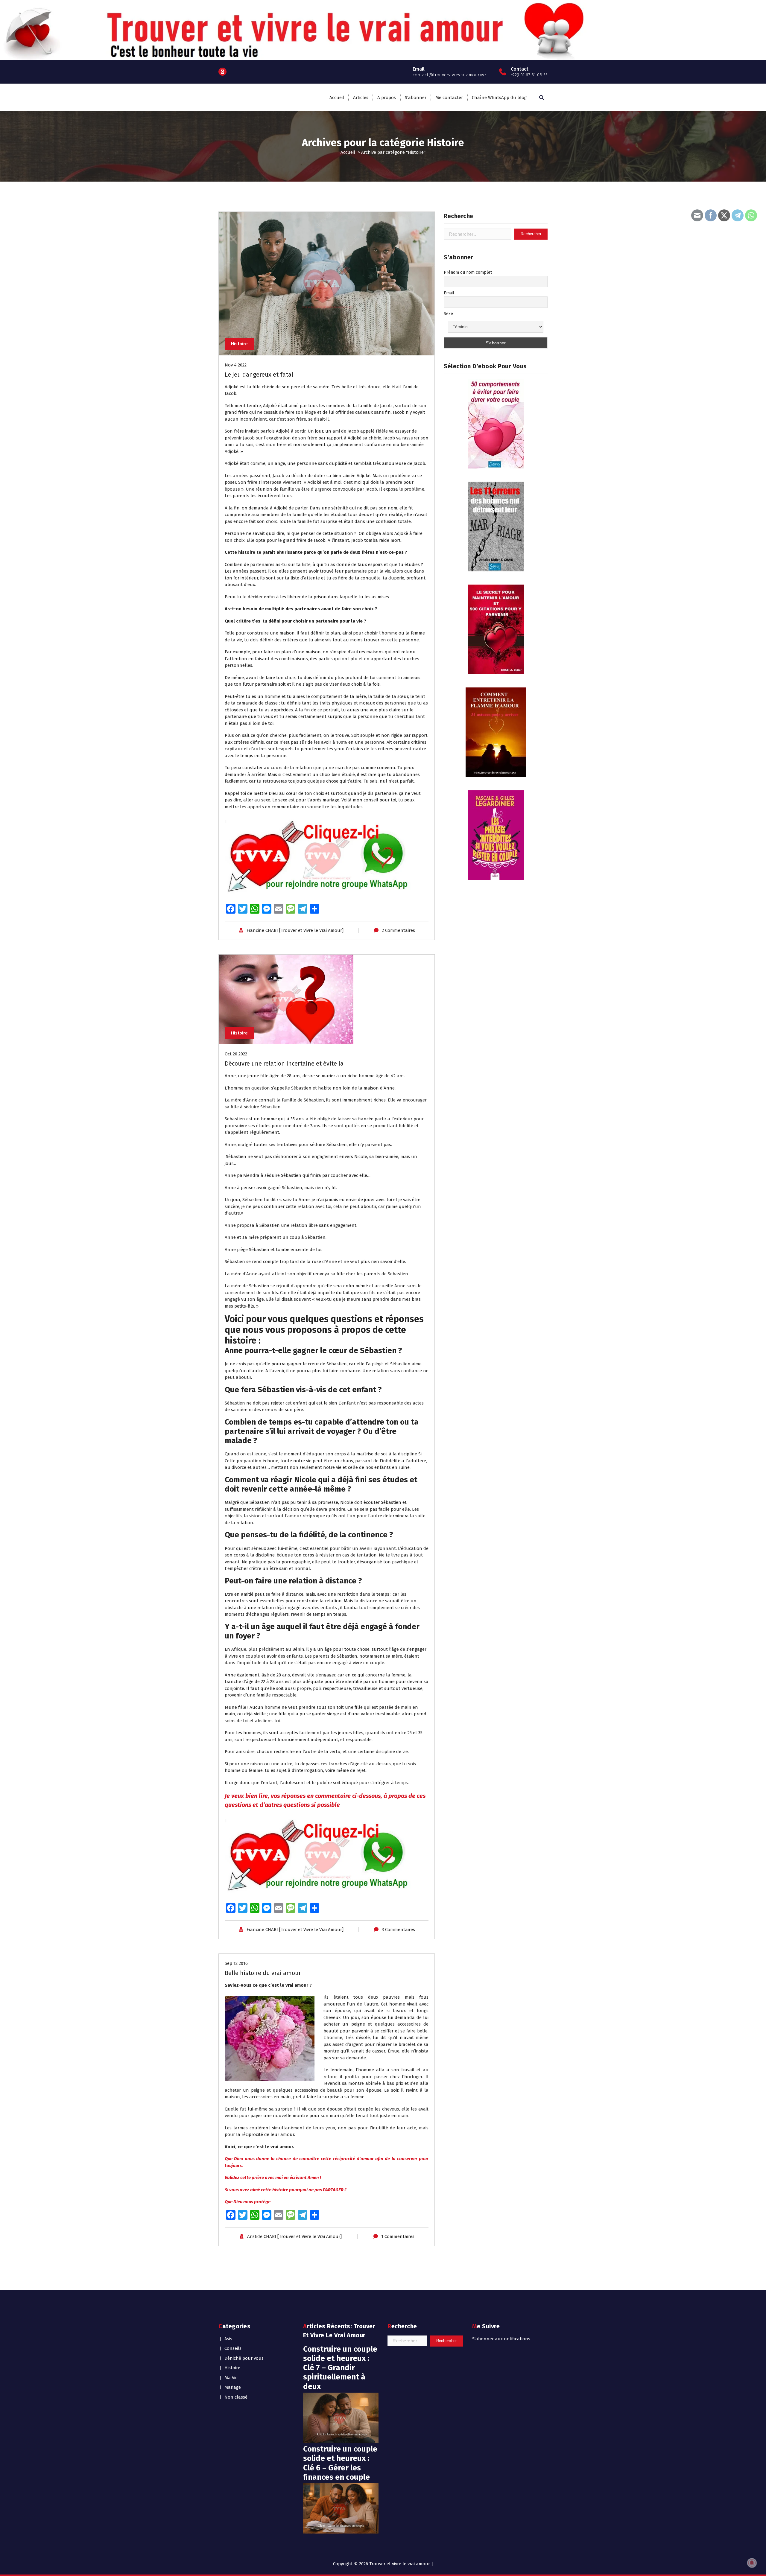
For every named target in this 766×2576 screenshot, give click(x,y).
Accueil (337, 98)
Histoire (239, 344)
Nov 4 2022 (236, 365)
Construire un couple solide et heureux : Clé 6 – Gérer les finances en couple (340, 2463)
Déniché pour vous (244, 2358)
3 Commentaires (398, 1930)
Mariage (233, 2387)
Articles (361, 98)
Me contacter (449, 98)
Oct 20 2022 (236, 1054)
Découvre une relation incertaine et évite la (284, 1063)
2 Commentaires (398, 930)
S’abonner (416, 98)
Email (449, 293)
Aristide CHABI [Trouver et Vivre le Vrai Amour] (294, 2236)
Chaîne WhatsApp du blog (499, 98)
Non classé (236, 2397)
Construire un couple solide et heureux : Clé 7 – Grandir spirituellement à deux (340, 2368)
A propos (387, 98)
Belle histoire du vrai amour (263, 1973)
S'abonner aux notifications (501, 2339)
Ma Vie (231, 2378)
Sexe (448, 314)
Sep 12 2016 (236, 1963)
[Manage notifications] (752, 2563)
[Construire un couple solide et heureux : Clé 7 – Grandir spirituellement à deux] (341, 2418)
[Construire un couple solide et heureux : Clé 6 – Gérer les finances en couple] (341, 2508)
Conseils (233, 2348)
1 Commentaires (398, 2236)
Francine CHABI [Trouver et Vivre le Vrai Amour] (295, 930)
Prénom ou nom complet (468, 272)
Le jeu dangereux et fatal (259, 375)
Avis (228, 2339)
